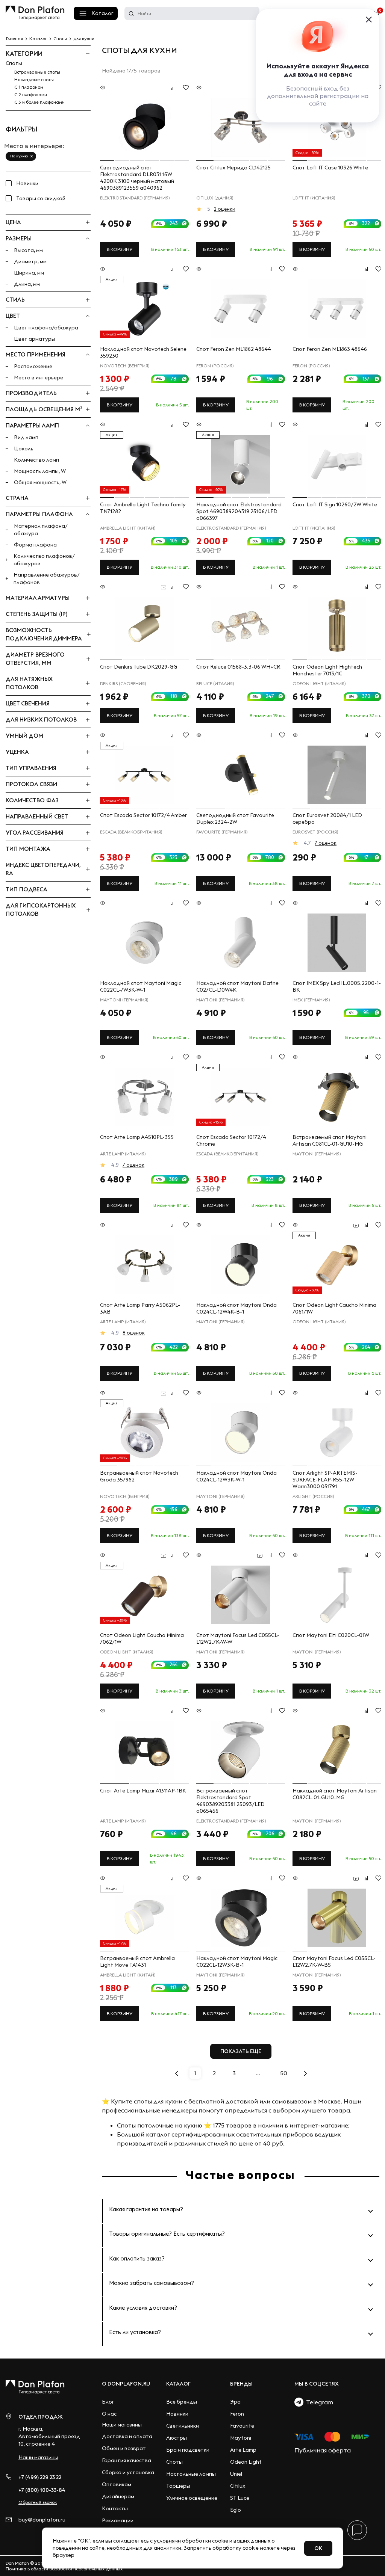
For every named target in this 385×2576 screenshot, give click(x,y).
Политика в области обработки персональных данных (64, 2569)
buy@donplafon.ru (42, 2520)
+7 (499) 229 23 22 (40, 2477)
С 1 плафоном (29, 87)
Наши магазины (38, 2457)
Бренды (241, 2384)
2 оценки (225, 209)
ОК (318, 2548)
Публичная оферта (323, 2450)
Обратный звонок (38, 2502)
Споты (14, 63)
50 (284, 2073)
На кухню (19, 156)
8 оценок (134, 1333)
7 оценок (326, 843)
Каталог (102, 13)
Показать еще (241, 2051)
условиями (167, 2541)
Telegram (318, 2402)
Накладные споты (34, 79)
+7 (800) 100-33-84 (42, 2490)
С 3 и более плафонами (39, 102)
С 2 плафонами (31, 94)
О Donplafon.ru (126, 2384)
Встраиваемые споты (37, 72)
